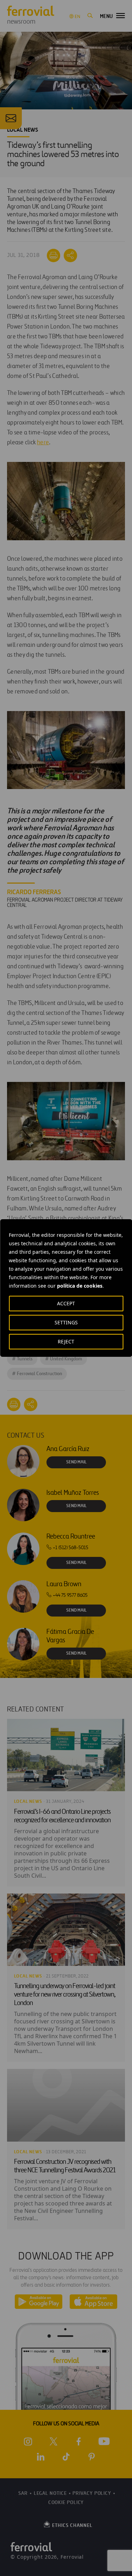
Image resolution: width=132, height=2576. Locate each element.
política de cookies (80, 1286)
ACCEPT (66, 1303)
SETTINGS (66, 1322)
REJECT (66, 1341)
